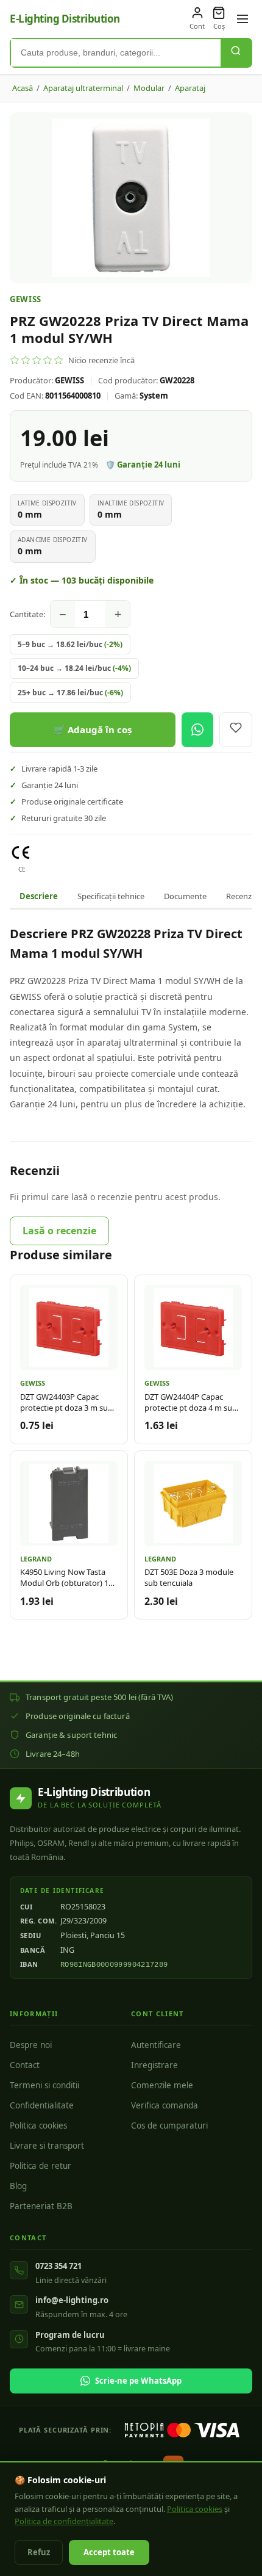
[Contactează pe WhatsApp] (197, 730)
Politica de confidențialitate (64, 2521)
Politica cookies (38, 2126)
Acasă (23, 88)
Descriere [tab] (39, 896)
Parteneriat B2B (41, 2206)
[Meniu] (243, 19)
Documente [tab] (185, 896)
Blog (18, 2186)
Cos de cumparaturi (169, 2126)
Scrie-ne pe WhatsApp (138, 2381)
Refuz (39, 2552)
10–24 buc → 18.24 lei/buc (74, 668)
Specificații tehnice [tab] (111, 896)
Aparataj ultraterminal (83, 88)
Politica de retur (41, 2166)
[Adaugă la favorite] (236, 730)
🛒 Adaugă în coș (93, 729)
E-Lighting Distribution (65, 19)
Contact (25, 2065)
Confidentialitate (42, 2105)
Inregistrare (154, 2065)
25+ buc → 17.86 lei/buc (70, 693)
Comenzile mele (162, 2085)
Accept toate (109, 2552)
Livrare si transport (47, 2146)
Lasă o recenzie (59, 1231)
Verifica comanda (165, 2105)
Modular (149, 88)
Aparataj (190, 88)
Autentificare (156, 2045)
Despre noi (31, 2045)
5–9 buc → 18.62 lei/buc (70, 644)
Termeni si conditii (44, 2085)
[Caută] (236, 53)
